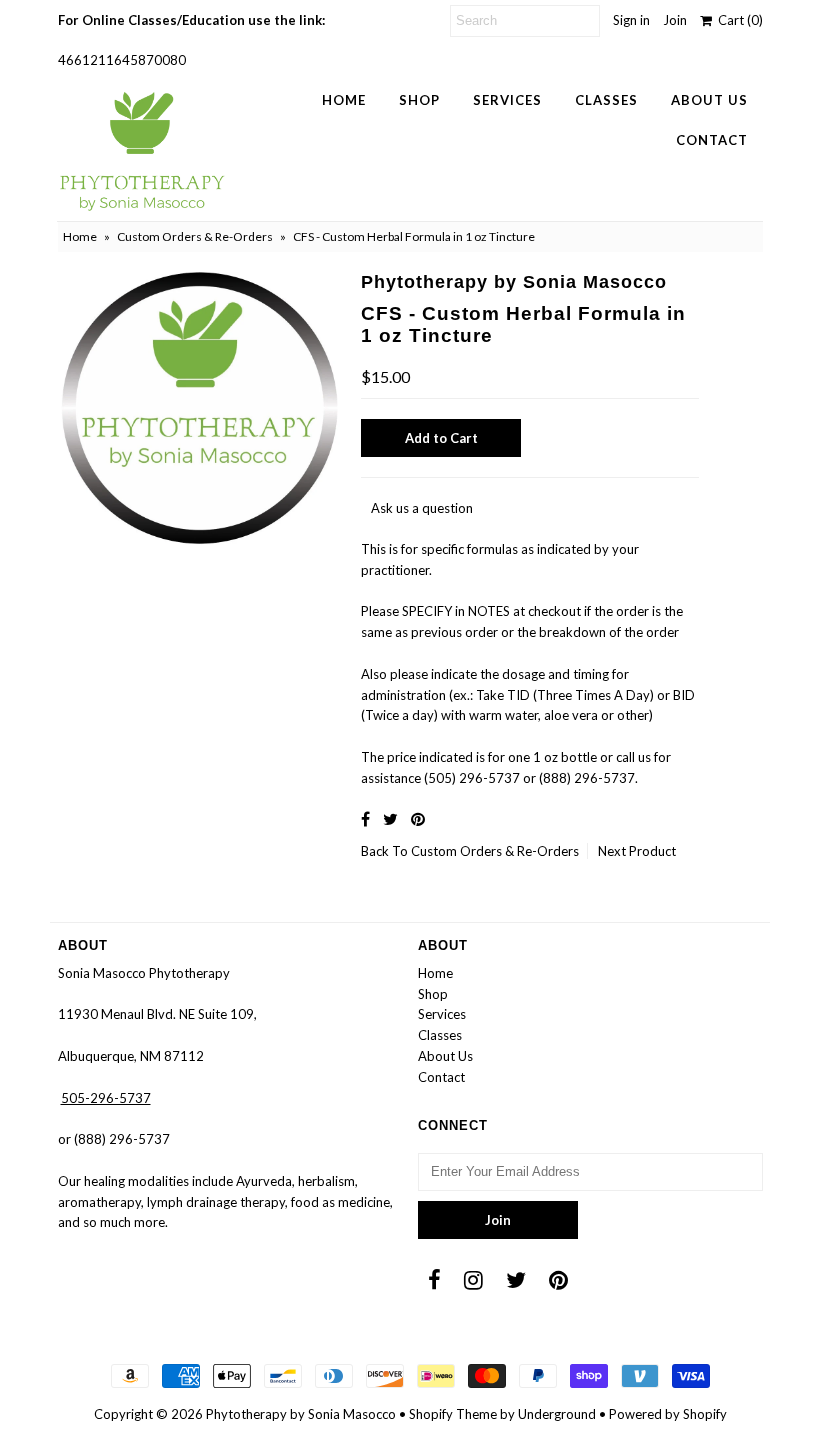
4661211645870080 (122, 60)
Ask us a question (422, 508)
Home (344, 100)
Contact (712, 140)
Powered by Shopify (668, 1414)
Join (675, 20)
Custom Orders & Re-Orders (195, 236)
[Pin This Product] (418, 818)
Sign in (631, 20)
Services (507, 100)
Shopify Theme (453, 1414)
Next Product (637, 851)
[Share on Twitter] (390, 818)
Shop (419, 100)
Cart (737, 20)
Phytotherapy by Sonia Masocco (301, 1414)
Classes (606, 100)
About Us (709, 100)
